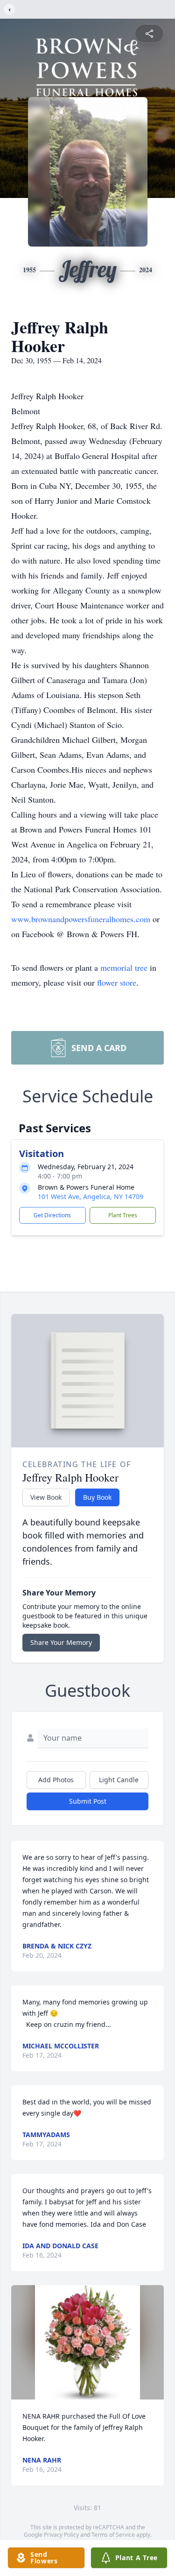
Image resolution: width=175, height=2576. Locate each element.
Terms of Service (113, 2535)
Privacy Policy (61, 2535)
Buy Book (97, 1497)
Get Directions (52, 1215)
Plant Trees (123, 1215)
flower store (117, 982)
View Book (46, 1497)
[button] (87, 2342)
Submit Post (88, 1801)
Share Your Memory (61, 1642)
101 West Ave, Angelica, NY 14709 (91, 1196)
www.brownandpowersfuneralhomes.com (82, 919)
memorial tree (124, 967)
